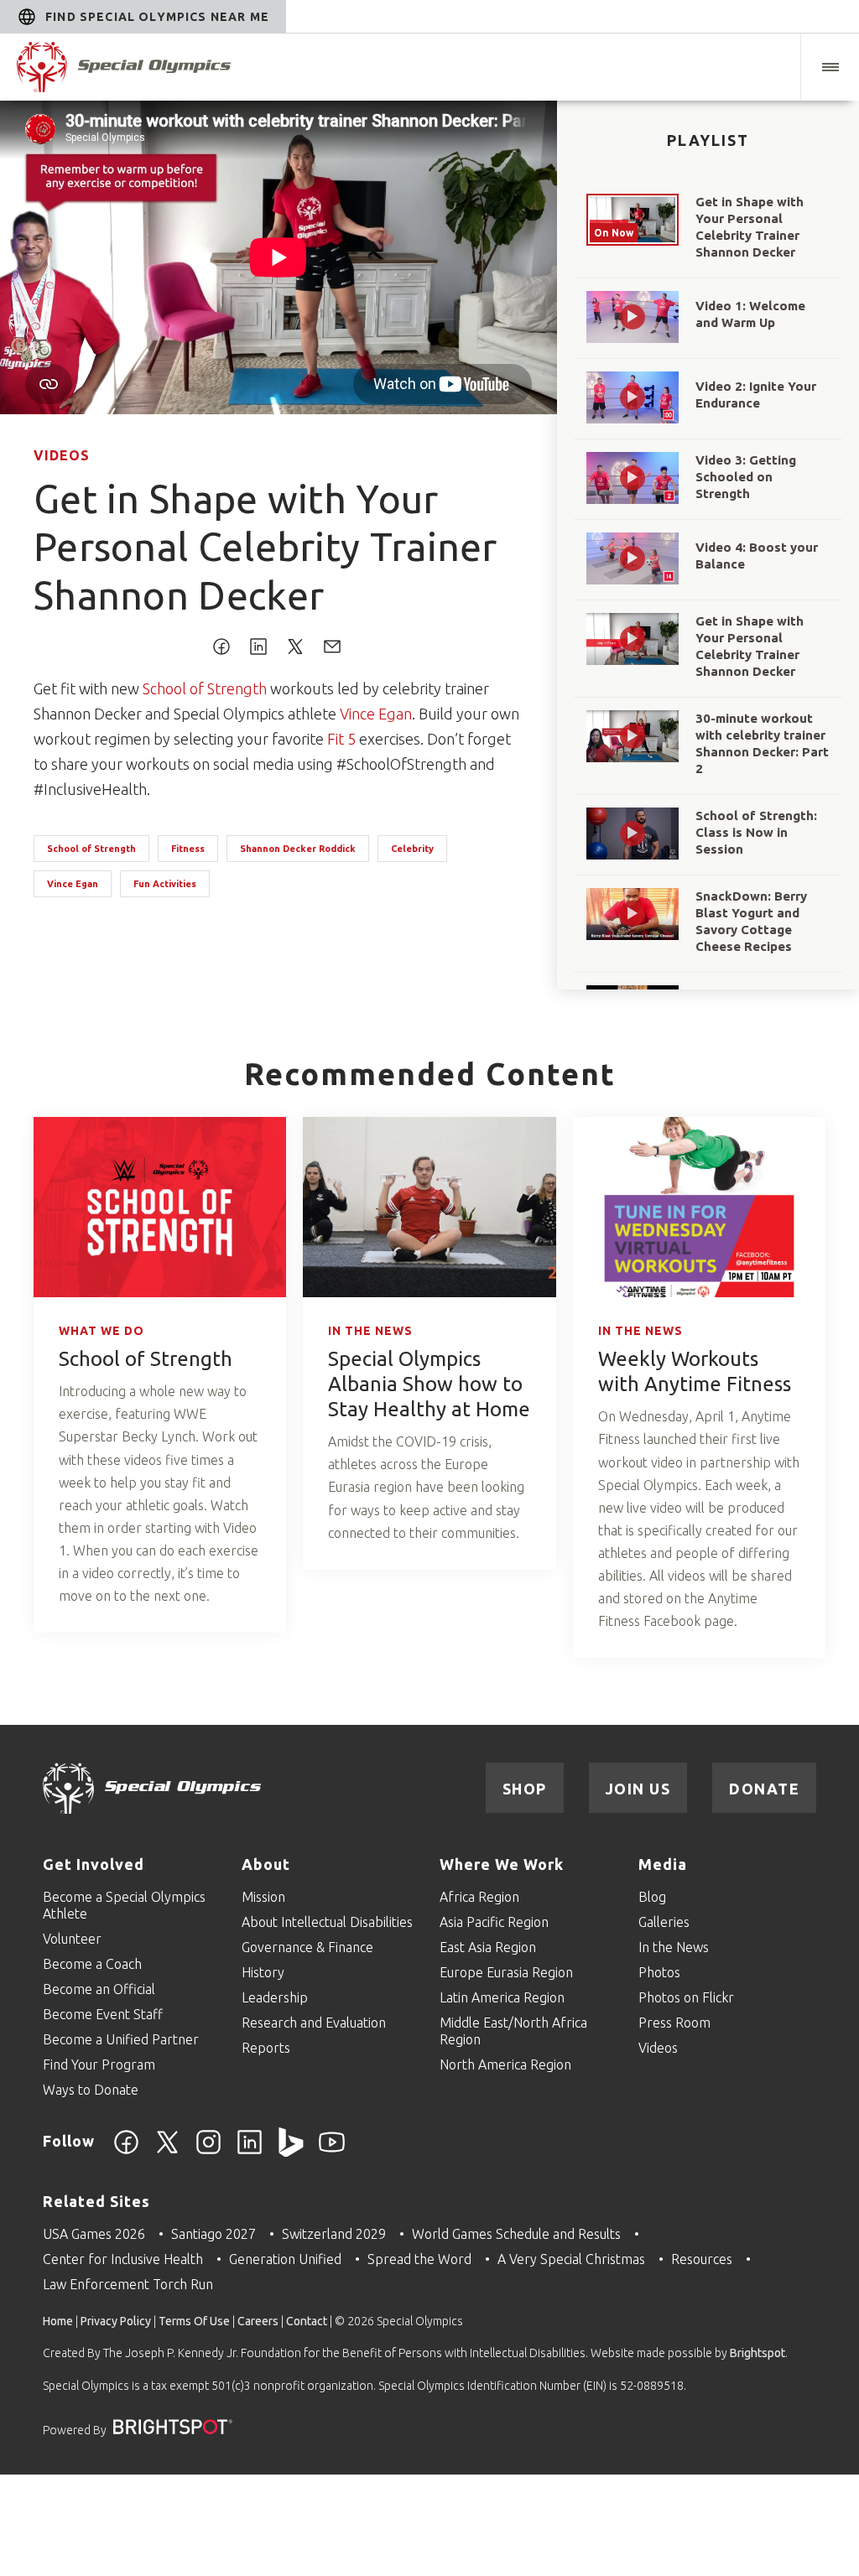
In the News (370, 1331)
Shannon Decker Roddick (298, 849)
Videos (62, 455)
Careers (258, 2321)
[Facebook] (126, 2152)
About (266, 1864)
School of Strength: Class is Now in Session (756, 832)
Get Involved (94, 1864)
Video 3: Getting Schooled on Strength (746, 477)
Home (58, 2321)
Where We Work (502, 1864)
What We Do (102, 1331)
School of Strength (205, 688)
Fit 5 (341, 739)
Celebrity (412, 849)
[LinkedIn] (250, 2152)
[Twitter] (167, 2152)
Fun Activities (165, 884)
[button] (830, 67)
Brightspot (757, 2353)
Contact (307, 2321)
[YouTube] (332, 2152)
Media (663, 1864)
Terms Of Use (194, 2321)
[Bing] (291, 2152)
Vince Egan (376, 714)
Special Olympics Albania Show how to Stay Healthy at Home (429, 1384)
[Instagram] (208, 2152)
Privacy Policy (116, 2321)
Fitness (188, 849)
